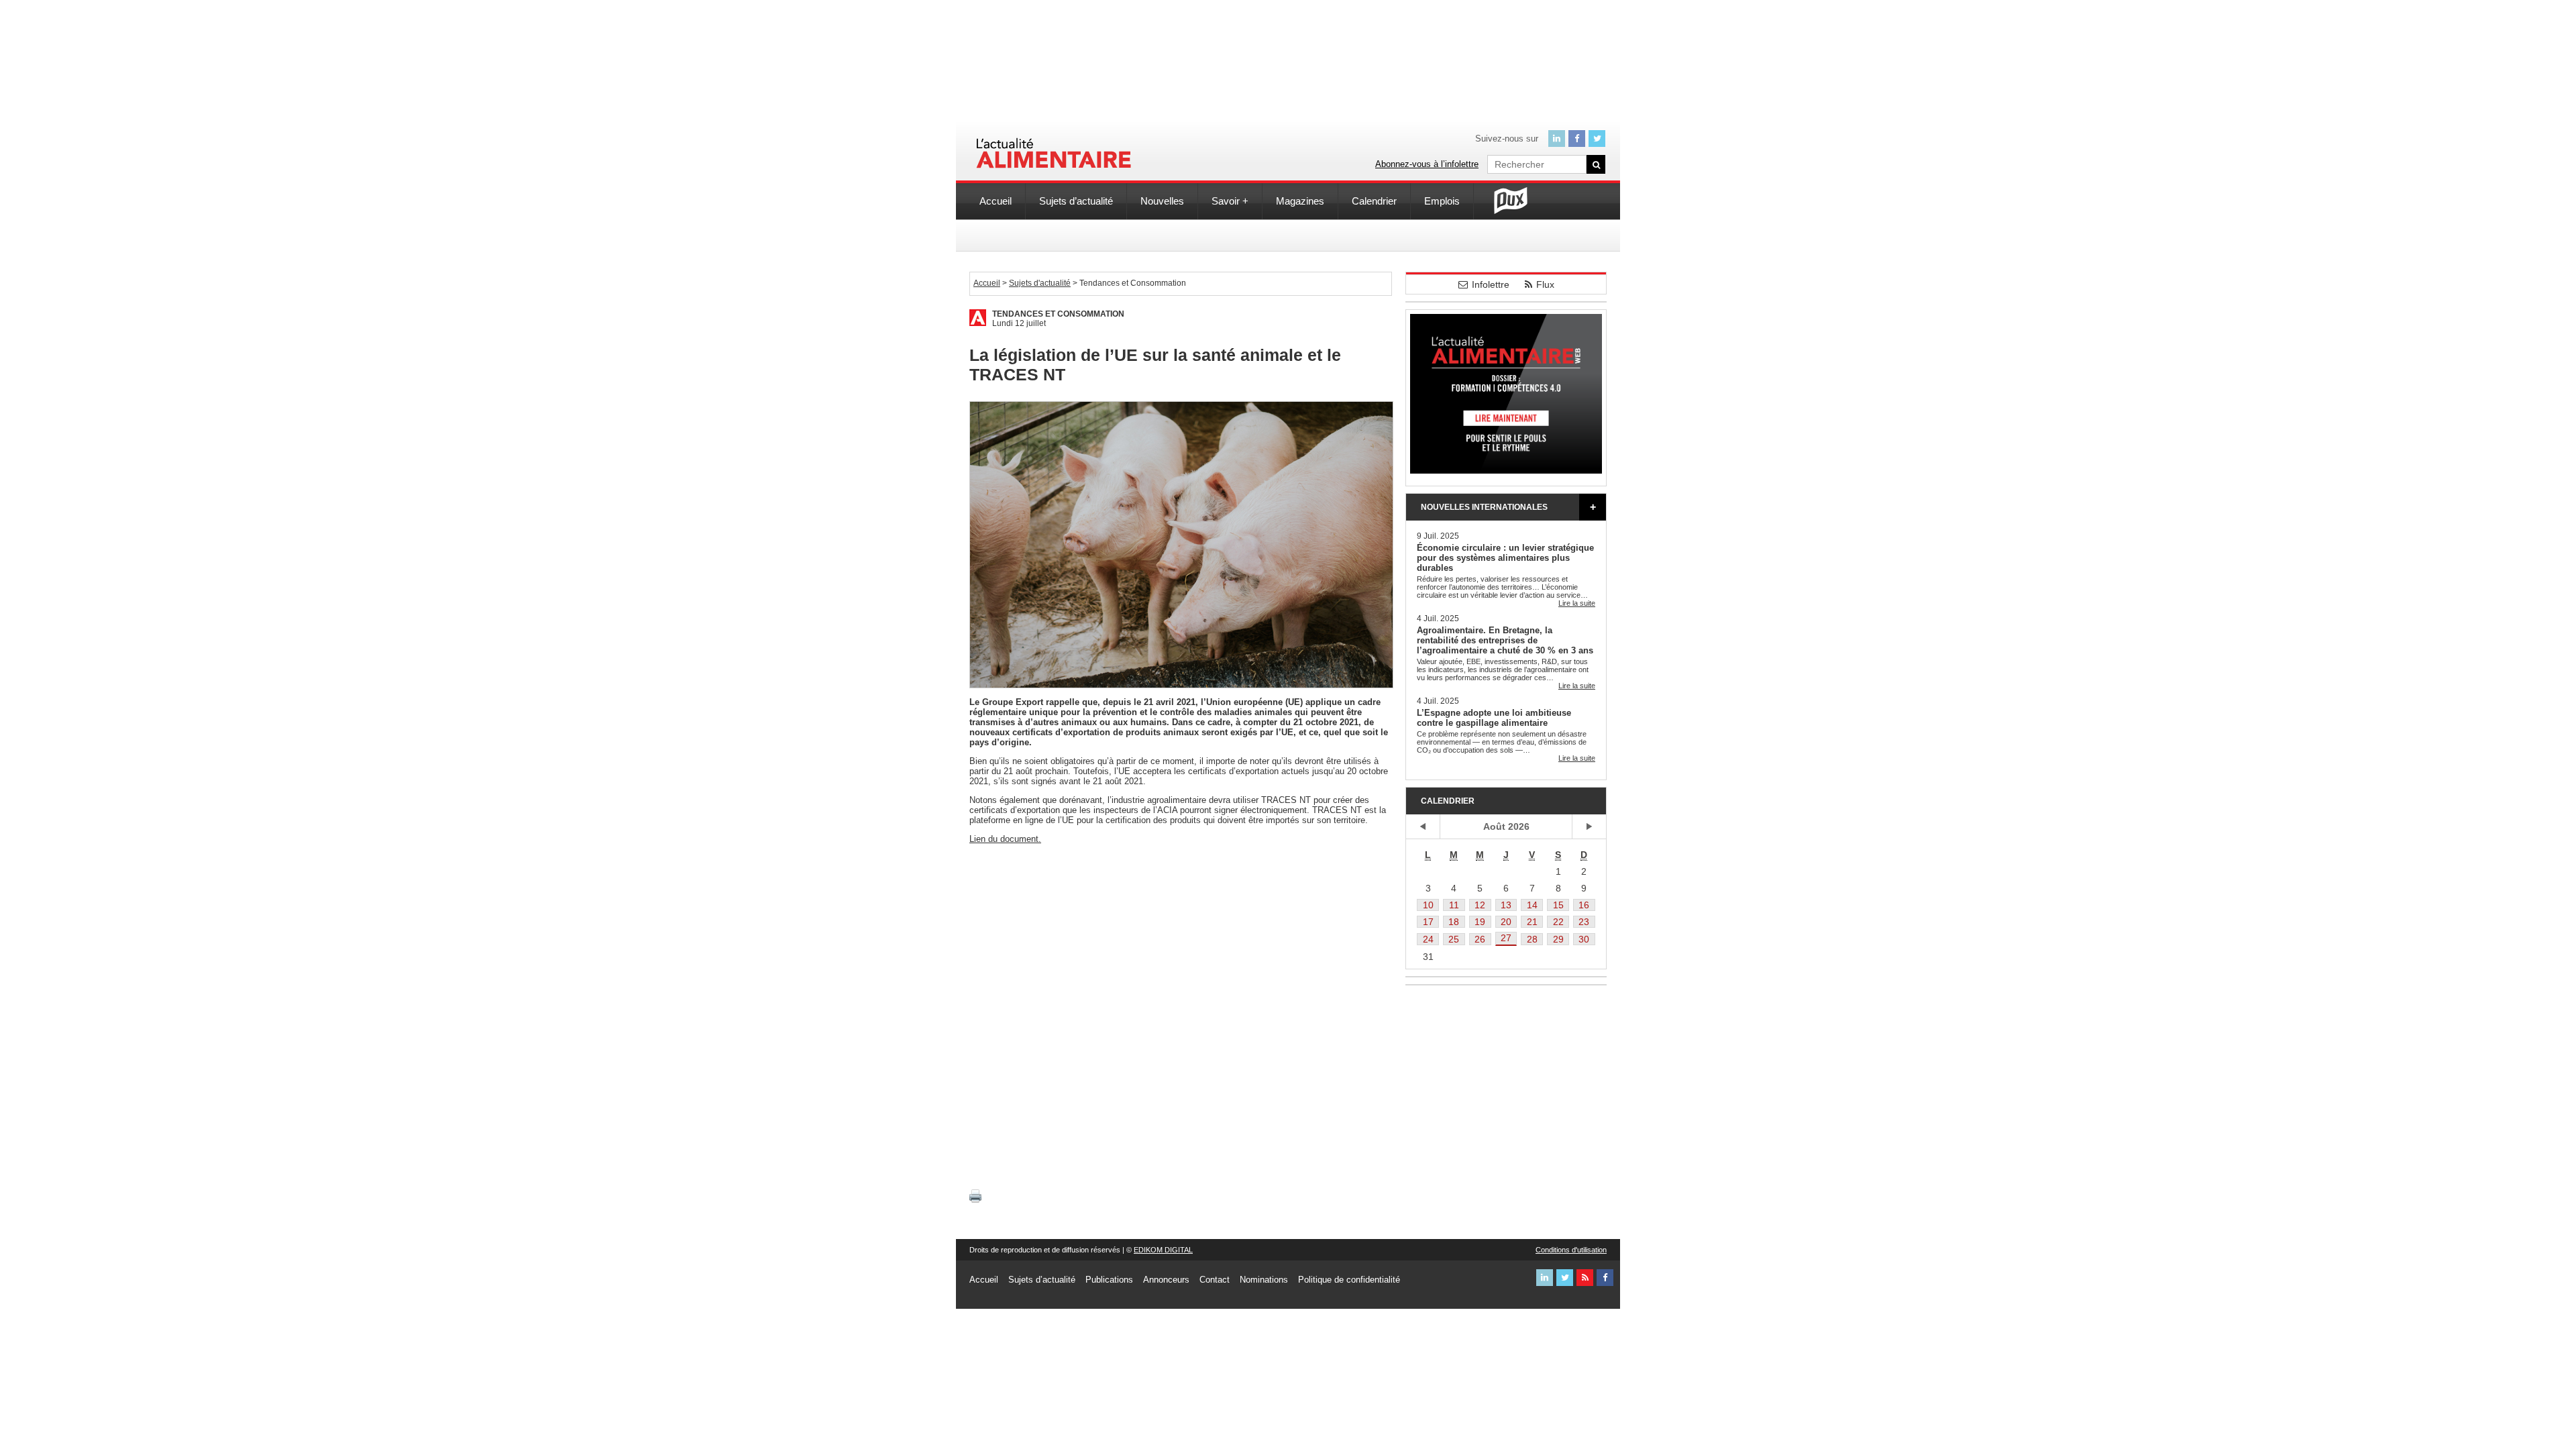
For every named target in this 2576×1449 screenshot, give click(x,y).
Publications (1109, 1280)
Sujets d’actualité (1076, 201)
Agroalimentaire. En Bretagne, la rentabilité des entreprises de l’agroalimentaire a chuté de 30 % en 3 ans (1505, 640)
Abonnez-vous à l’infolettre (1427, 164)
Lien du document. (1005, 839)
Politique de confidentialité (1349, 1280)
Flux (1545, 284)
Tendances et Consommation (1058, 314)
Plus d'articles (1593, 507)
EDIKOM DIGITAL (1163, 1250)
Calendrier (1374, 201)
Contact (1215, 1280)
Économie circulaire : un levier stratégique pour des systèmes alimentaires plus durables (1505, 558)
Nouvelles (1162, 201)
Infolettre (1491, 284)
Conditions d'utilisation (1571, 1250)
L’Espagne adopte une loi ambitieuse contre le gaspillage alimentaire (1494, 718)
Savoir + (1230, 201)
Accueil (996, 201)
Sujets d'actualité (1040, 283)
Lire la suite (1577, 603)
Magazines (1300, 201)
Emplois (1442, 201)
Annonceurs (1166, 1280)
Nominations (1264, 1280)
